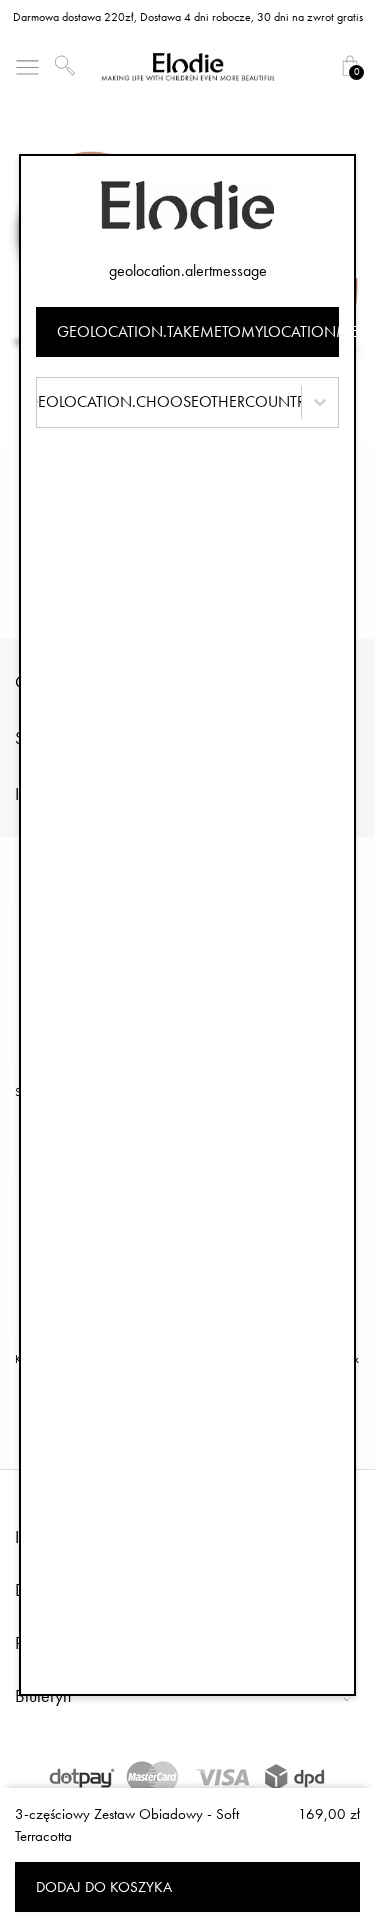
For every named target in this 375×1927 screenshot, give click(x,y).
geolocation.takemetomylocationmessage (198, 331)
